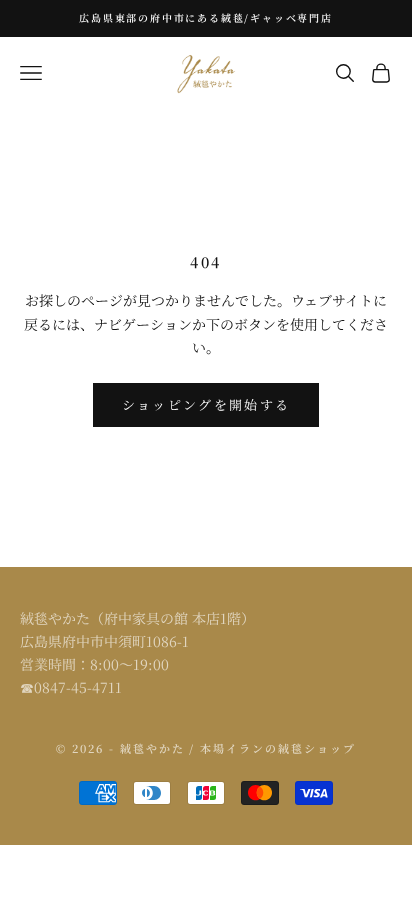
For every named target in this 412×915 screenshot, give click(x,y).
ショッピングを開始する (206, 404)
